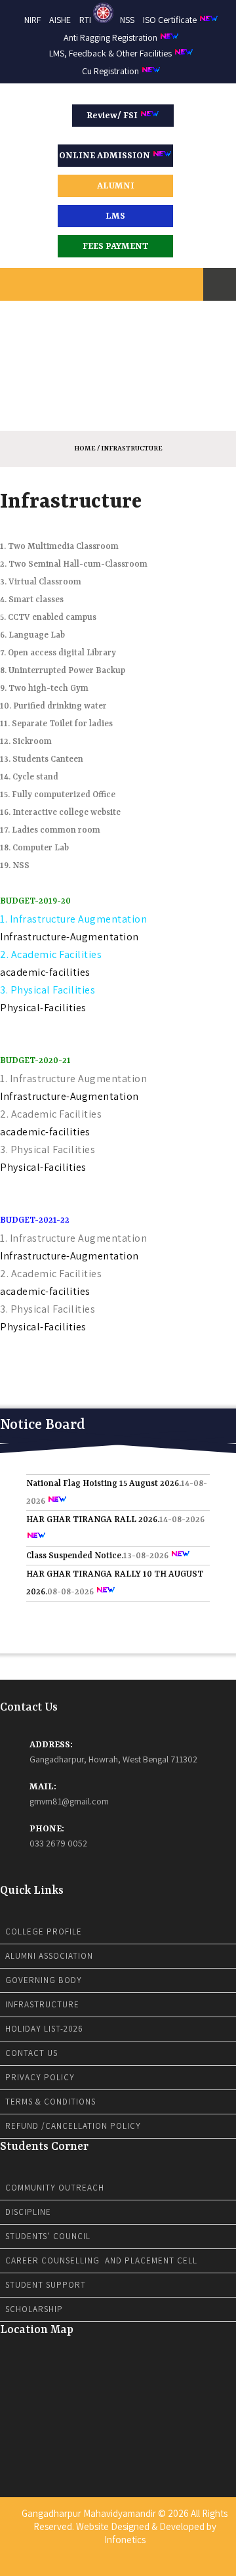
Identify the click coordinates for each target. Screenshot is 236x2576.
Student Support (46, 2285)
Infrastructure (42, 2004)
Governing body (44, 1980)
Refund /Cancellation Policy (73, 2126)
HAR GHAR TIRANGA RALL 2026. (93, 1509)
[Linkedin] (118, 2565)
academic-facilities (45, 972)
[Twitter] (109, 2565)
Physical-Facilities (43, 1008)
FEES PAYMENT (116, 246)
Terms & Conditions (50, 2102)
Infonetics (125, 2540)
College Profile (44, 1932)
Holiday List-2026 (44, 2029)
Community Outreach (55, 2188)
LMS (115, 216)
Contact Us (31, 2053)
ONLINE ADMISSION (106, 156)
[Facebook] (101, 2565)
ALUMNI (116, 186)
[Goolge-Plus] (127, 2565)
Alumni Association (49, 1956)
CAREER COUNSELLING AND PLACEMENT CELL (101, 2260)
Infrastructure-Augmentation (69, 937)
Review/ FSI (113, 116)
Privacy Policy (40, 2077)
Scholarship (34, 2309)
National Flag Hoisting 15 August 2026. (104, 1473)
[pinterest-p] (135, 2565)
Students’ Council (48, 2236)
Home (85, 448)
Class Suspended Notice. (75, 1545)
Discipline (28, 2212)
